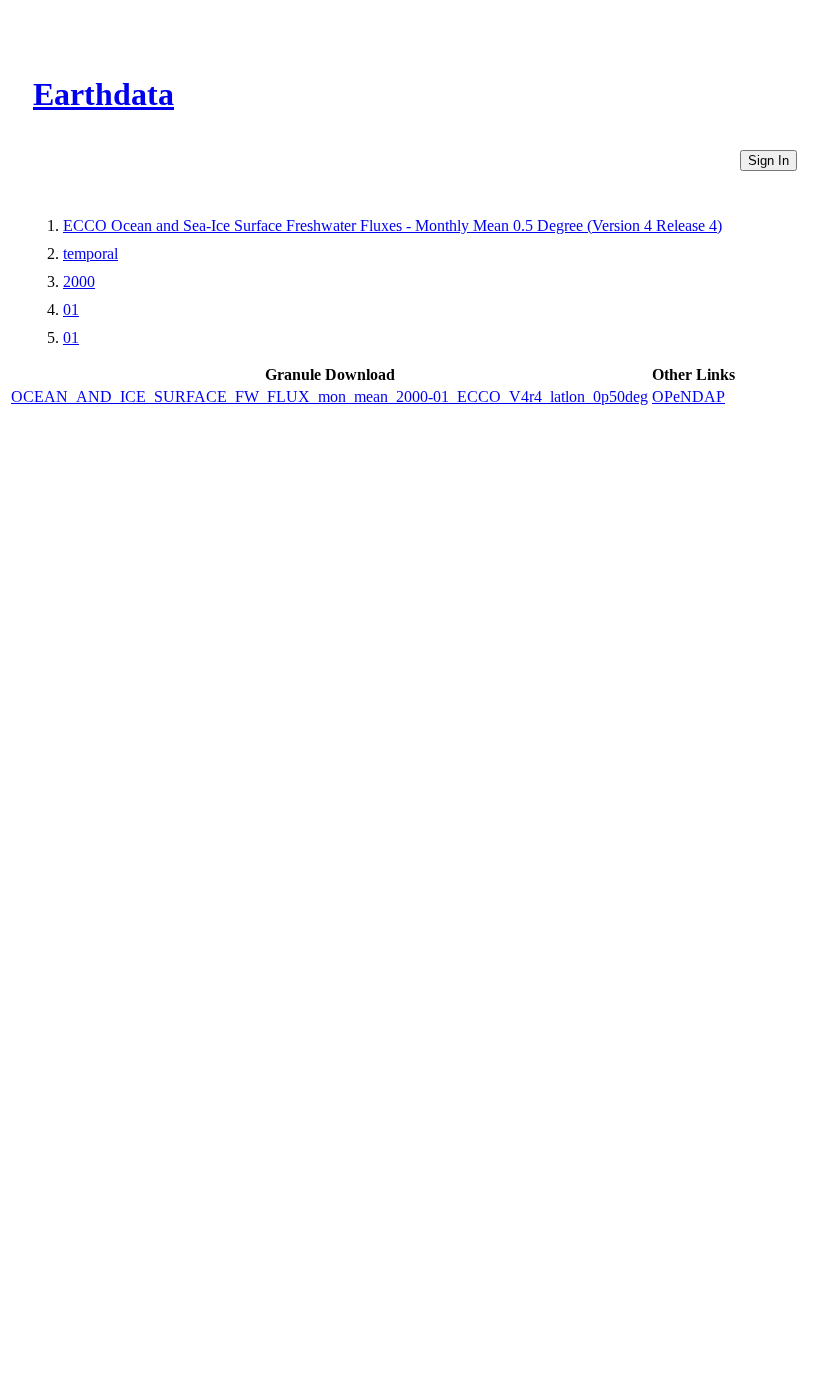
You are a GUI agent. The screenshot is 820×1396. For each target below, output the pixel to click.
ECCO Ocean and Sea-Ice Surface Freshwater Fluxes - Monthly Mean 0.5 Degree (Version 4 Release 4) (392, 225)
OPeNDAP (688, 396)
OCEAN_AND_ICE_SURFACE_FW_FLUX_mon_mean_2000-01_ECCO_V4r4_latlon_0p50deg (329, 396)
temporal (90, 253)
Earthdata (103, 94)
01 (71, 309)
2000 (79, 281)
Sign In (768, 160)
